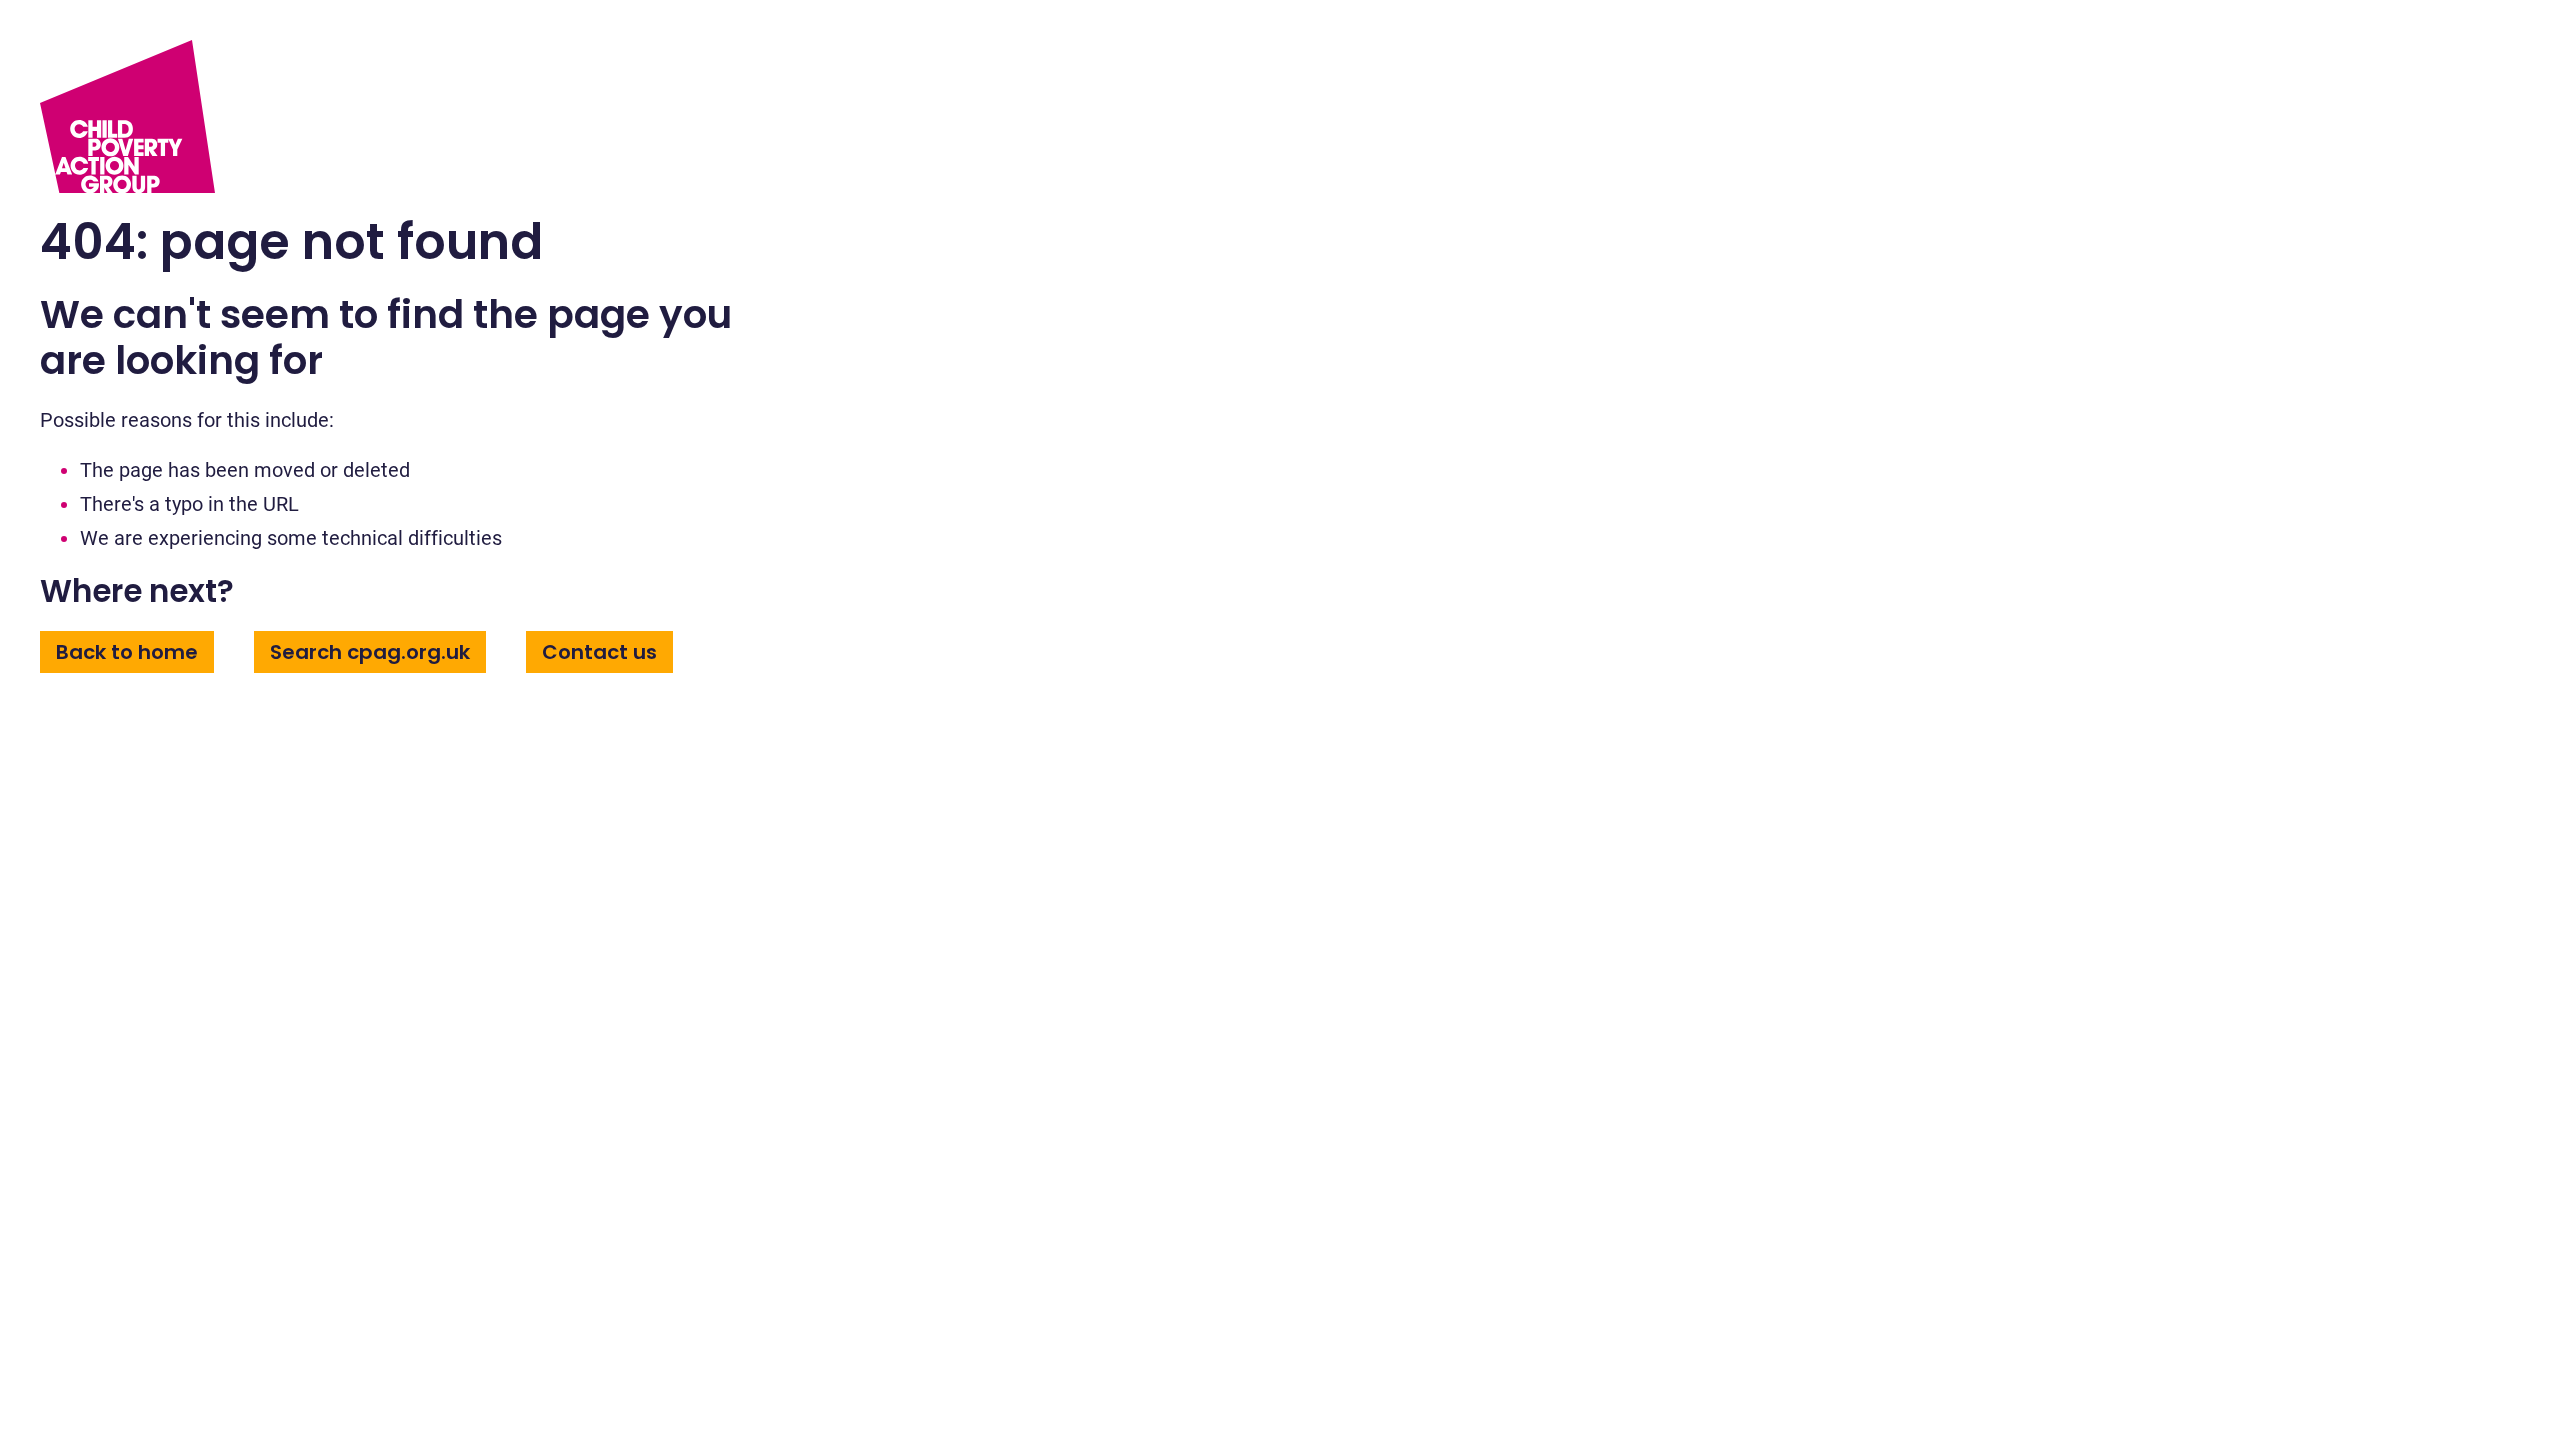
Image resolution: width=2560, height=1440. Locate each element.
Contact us (599, 652)
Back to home (127, 652)
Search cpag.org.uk (370, 652)
